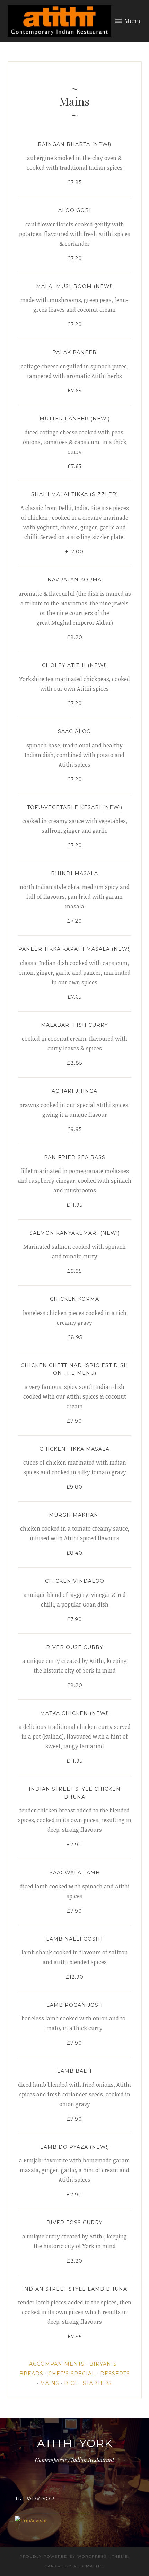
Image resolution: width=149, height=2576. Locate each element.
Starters (97, 2383)
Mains (50, 2383)
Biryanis (103, 2364)
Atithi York (75, 2443)
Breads (31, 2374)
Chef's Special (72, 2374)
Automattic (88, 2566)
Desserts (115, 2374)
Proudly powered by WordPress (63, 2556)
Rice (71, 2383)
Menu (133, 21)
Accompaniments (57, 2364)
